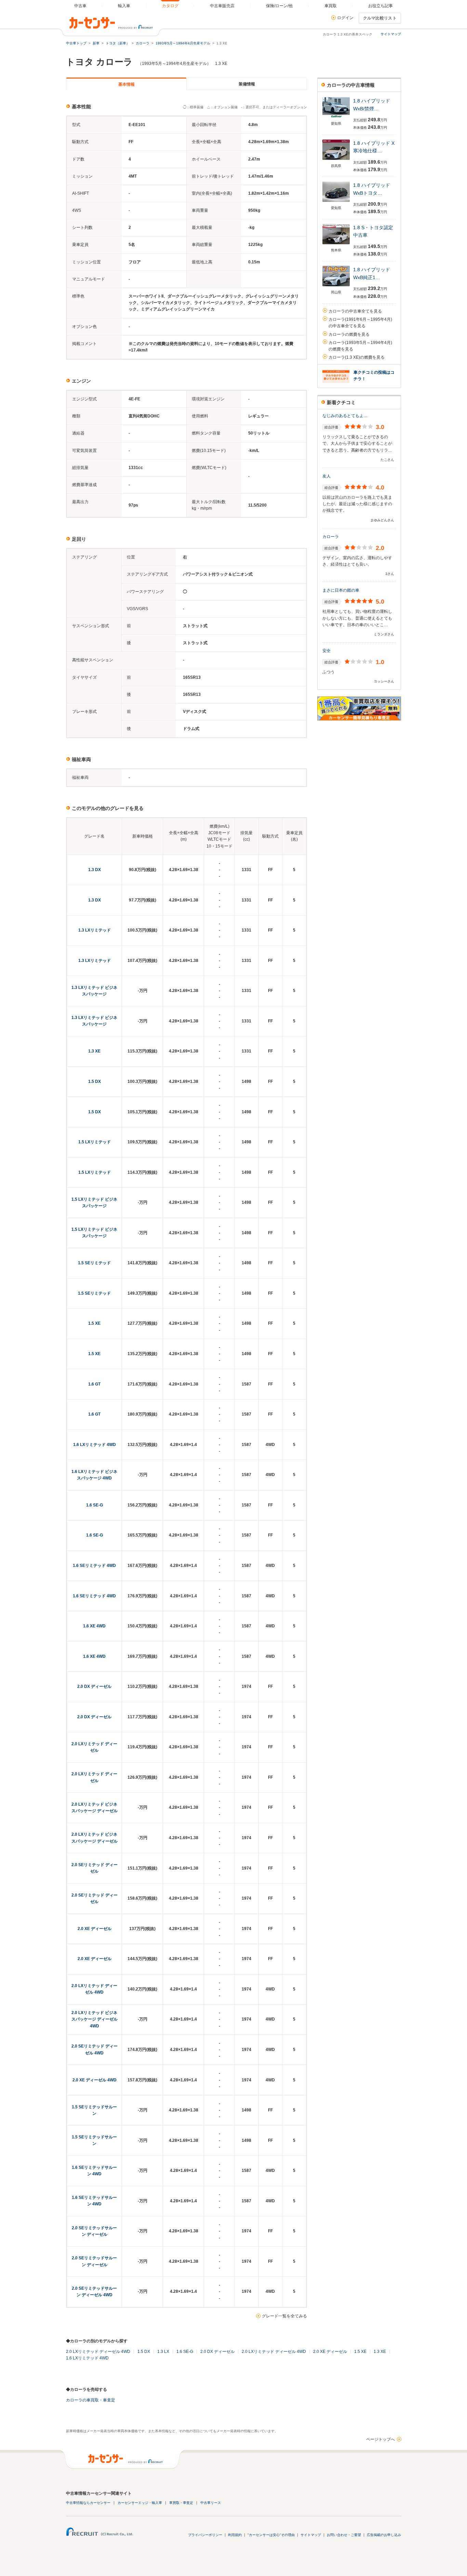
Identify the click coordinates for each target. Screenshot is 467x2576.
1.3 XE (94, 1051)
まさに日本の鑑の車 (341, 590)
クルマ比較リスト (380, 18)
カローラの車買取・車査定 (91, 2400)
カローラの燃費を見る (349, 334)
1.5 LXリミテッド (95, 1142)
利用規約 (235, 2535)
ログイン (345, 18)
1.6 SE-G (95, 1505)
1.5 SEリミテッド (94, 1263)
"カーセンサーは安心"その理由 (271, 2535)
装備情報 (247, 84)
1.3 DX (95, 870)
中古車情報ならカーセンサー (88, 2503)
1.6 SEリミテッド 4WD (94, 1566)
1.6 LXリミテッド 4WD (95, 1445)
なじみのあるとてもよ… (345, 416)
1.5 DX (95, 1082)
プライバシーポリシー (205, 2535)
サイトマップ (391, 34)
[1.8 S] (336, 245)
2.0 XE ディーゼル (95, 1929)
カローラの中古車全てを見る (355, 311)
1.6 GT (94, 1384)
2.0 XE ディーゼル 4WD (95, 2080)
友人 (326, 476)
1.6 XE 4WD (94, 1626)
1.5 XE (94, 1323)
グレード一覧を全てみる (284, 2316)
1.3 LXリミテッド (95, 930)
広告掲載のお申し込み (384, 2535)
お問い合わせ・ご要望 (344, 2535)
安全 (326, 651)
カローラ (331, 537)
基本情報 (126, 84)
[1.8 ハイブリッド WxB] (336, 118)
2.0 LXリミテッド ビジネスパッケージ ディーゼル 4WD (95, 2019)
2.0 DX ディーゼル (94, 1686)
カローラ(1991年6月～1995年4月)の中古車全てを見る (360, 323)
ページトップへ (381, 2439)
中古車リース (211, 2503)
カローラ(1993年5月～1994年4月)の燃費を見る (360, 346)
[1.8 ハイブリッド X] (336, 160)
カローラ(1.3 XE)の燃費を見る (357, 357)
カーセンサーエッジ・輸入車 (140, 2503)
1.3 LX (163, 2352)
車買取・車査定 (181, 2503)
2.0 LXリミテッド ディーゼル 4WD (98, 2352)
